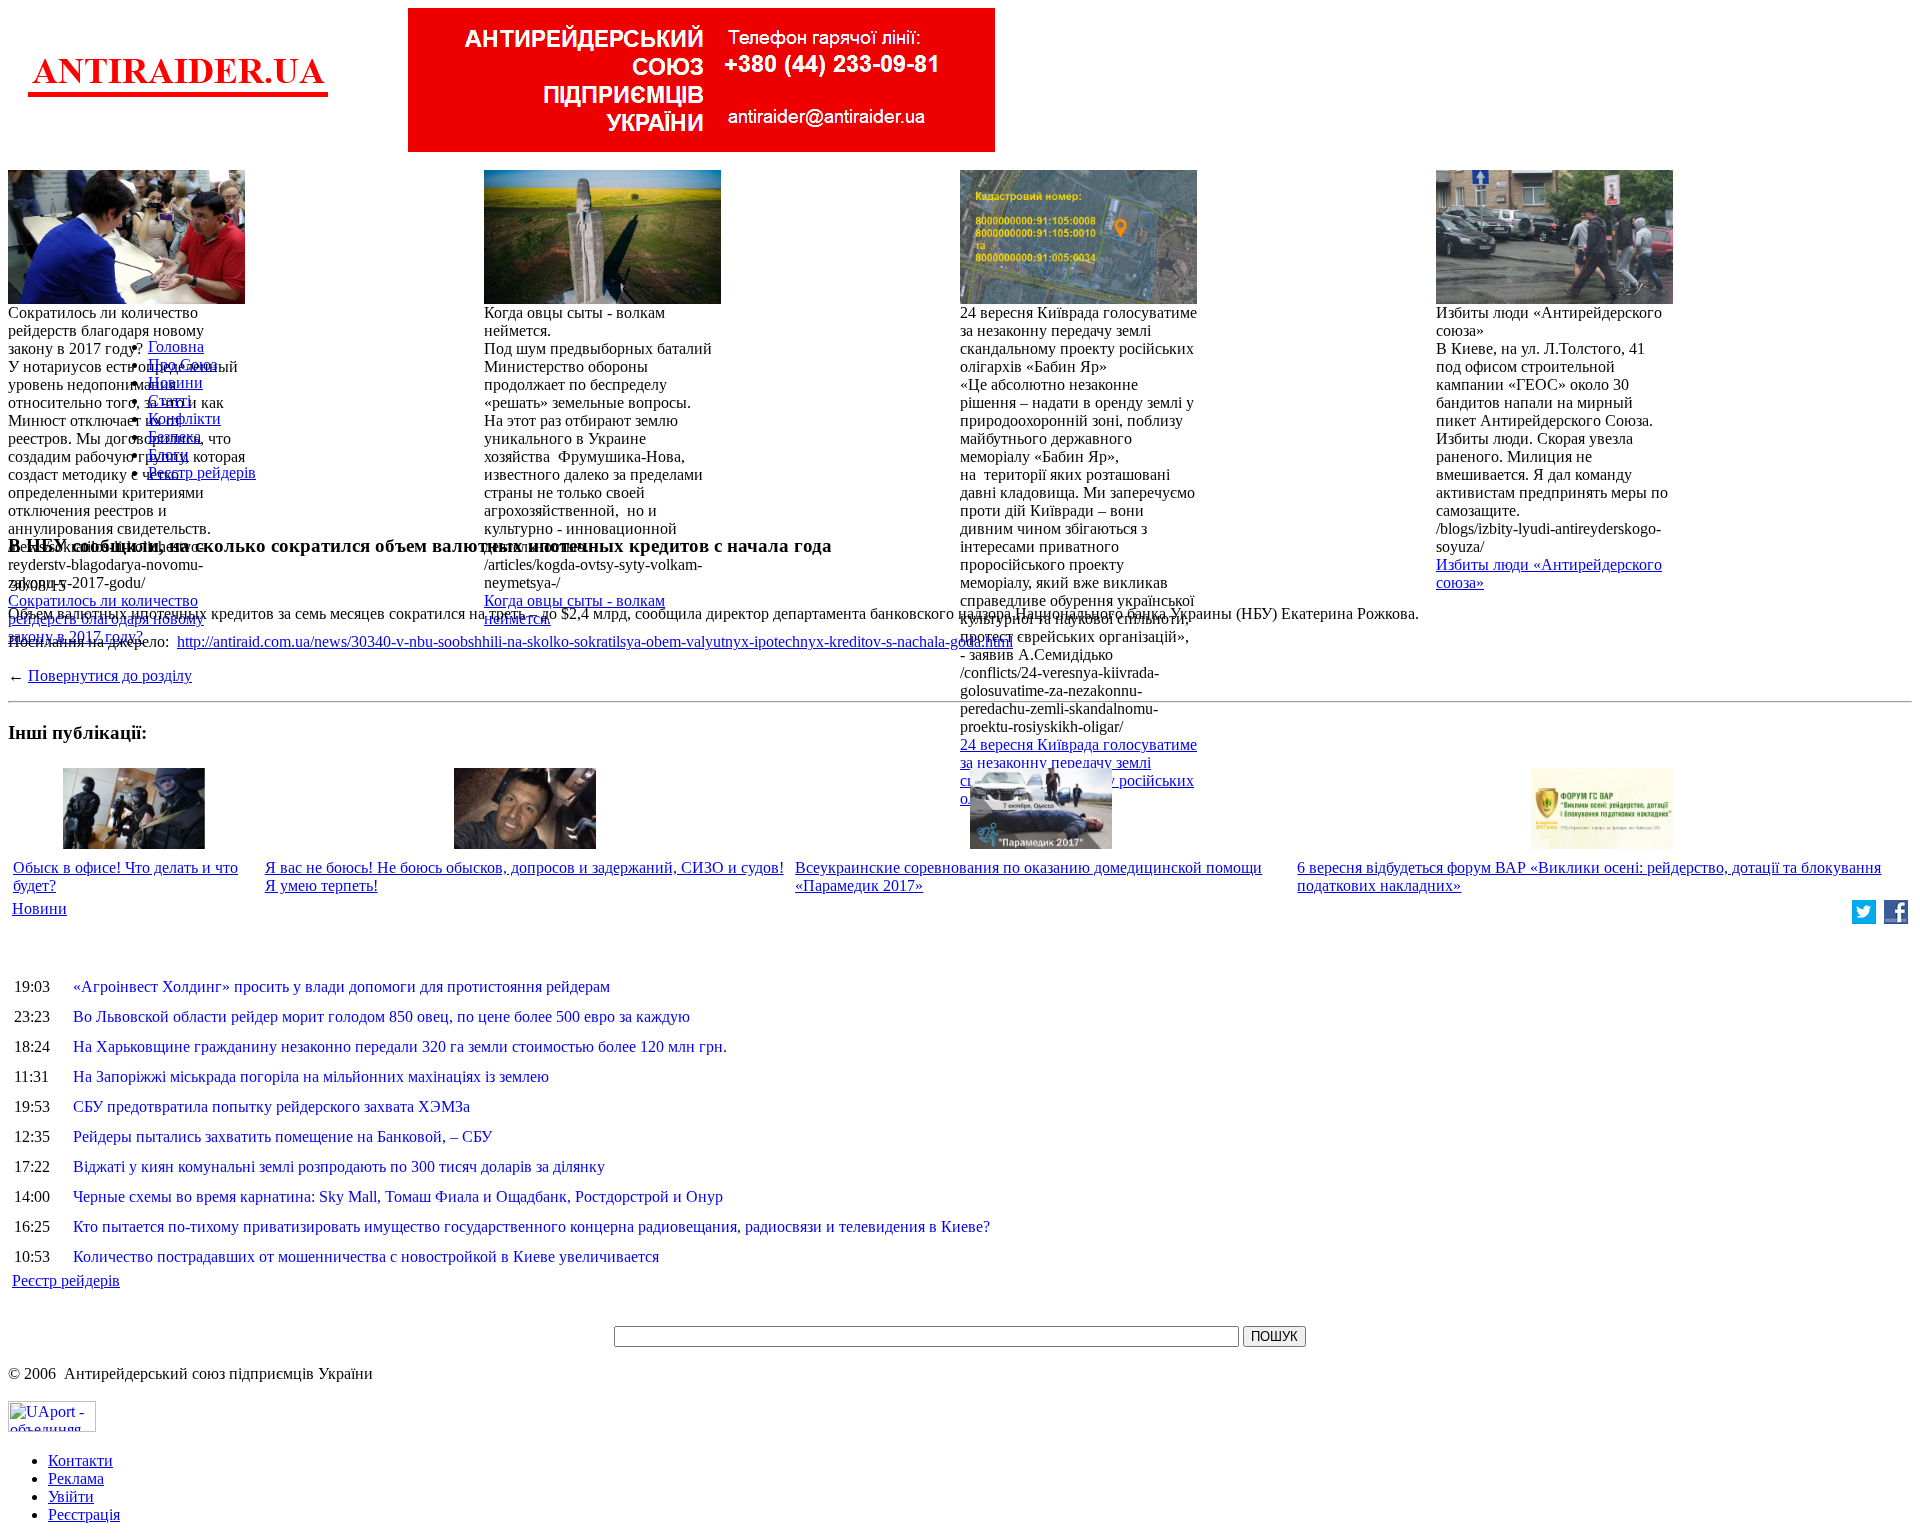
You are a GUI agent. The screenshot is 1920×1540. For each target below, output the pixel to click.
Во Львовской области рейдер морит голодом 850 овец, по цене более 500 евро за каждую (381, 1016)
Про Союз (182, 364)
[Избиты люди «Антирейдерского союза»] (1554, 298)
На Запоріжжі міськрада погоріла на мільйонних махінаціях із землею (311, 1076)
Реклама (76, 1478)
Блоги (168, 454)
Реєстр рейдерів (202, 472)
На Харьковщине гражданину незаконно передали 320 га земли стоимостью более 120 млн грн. (400, 1046)
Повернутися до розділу (110, 675)
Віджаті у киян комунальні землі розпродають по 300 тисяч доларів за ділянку (339, 1166)
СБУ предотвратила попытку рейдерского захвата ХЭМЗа (271, 1106)
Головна (176, 346)
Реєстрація (84, 1514)
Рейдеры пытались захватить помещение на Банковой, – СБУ (282, 1136)
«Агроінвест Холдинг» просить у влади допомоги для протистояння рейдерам (341, 986)
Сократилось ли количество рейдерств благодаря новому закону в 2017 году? (106, 618)
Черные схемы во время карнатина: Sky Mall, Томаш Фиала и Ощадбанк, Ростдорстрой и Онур (398, 1196)
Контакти (80, 1460)
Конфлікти (184, 418)
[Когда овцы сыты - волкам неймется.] (602, 298)
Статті (169, 400)
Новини (175, 382)
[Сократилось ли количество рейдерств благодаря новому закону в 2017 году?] (126, 298)
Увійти (71, 1496)
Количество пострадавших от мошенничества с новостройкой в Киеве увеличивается (366, 1256)
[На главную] (178, 94)
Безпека (174, 436)
